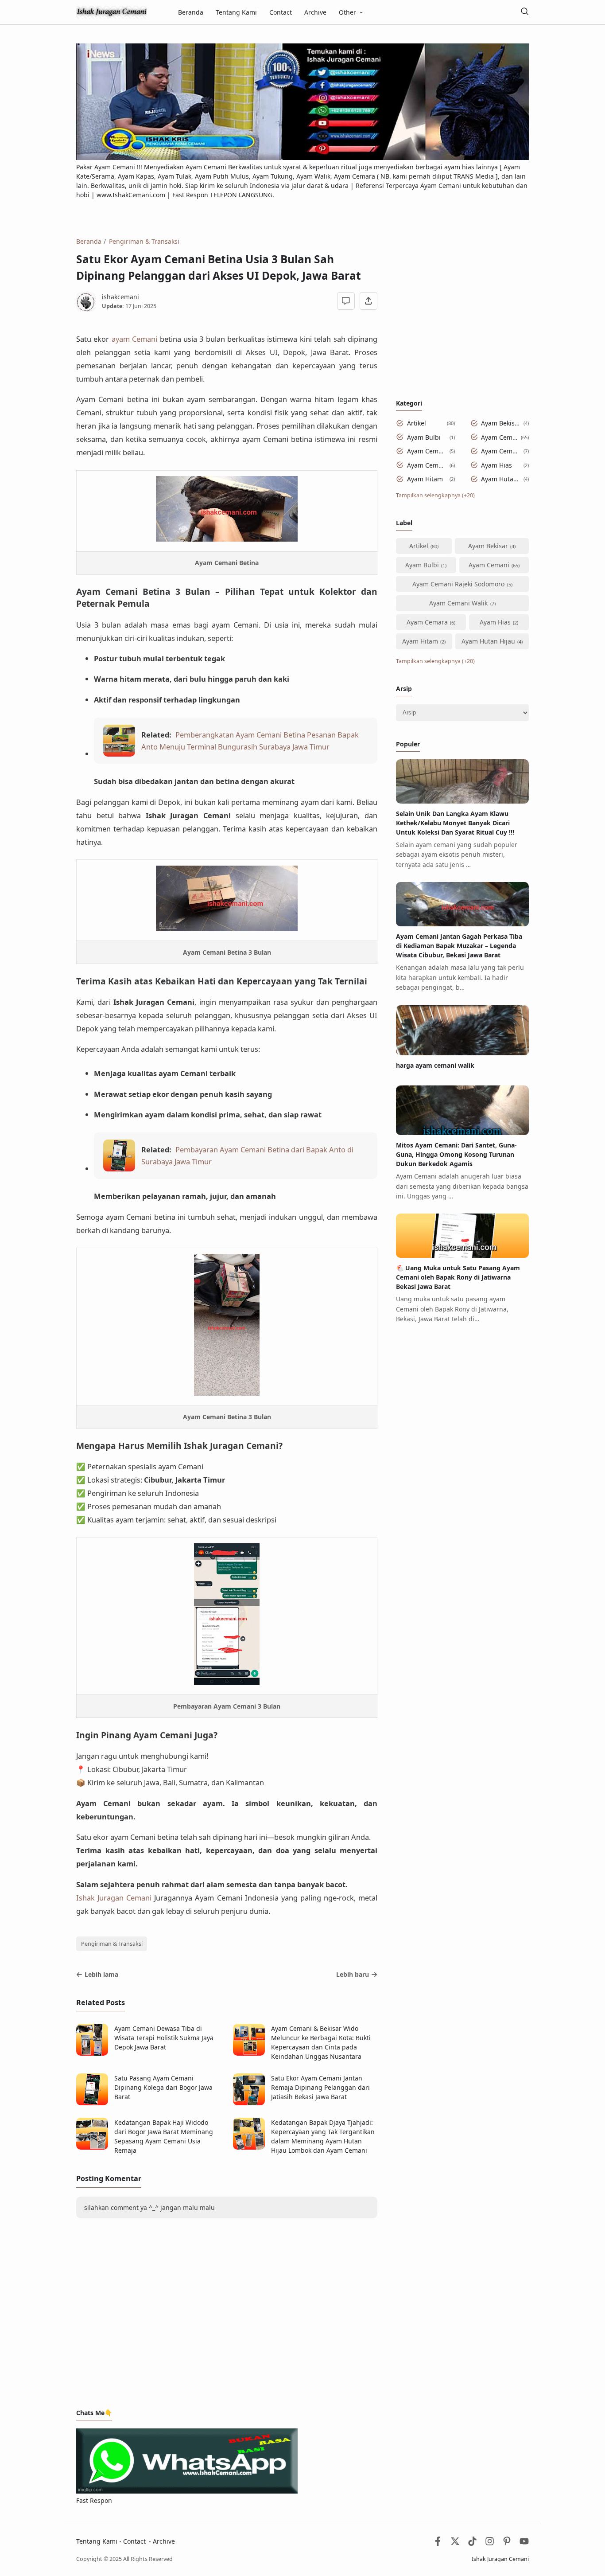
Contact (281, 12)
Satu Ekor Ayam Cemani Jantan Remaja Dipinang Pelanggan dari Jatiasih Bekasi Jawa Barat (320, 2087)
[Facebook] (438, 2543)
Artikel (417, 423)
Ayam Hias (496, 465)
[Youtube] (524, 2543)
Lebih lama (101, 1974)
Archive (315, 12)
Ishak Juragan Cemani (114, 1898)
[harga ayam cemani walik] (462, 1053)
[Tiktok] (473, 2543)
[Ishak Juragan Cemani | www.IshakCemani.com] (112, 11)
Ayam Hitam (425, 479)
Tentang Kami (236, 12)
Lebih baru (353, 1974)
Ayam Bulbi (424, 437)
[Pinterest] (507, 2543)
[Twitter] (455, 2543)
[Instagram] (490, 2543)
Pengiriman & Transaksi (112, 1944)
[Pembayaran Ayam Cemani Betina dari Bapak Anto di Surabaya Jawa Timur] (119, 1169)
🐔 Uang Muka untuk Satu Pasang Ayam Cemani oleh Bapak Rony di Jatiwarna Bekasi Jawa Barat (458, 1277)
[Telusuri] (524, 12)
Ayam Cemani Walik (501, 451)
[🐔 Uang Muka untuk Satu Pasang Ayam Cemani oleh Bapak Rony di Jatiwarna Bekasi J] (462, 1255)
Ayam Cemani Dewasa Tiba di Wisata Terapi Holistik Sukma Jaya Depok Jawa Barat (164, 2038)
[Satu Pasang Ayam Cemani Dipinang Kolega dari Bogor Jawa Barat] (92, 2103)
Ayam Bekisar (501, 423)
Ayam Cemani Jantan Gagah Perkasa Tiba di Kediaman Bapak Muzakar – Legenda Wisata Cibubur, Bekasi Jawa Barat (459, 946)
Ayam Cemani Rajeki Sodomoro (427, 451)
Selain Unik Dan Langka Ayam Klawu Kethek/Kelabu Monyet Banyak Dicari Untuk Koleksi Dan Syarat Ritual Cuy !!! (455, 823)
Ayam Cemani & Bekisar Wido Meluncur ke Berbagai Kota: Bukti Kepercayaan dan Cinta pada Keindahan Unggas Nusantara (321, 2042)
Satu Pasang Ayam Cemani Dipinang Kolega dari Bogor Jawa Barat (163, 2087)
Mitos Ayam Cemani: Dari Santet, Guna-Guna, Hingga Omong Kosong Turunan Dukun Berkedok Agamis (456, 1154)
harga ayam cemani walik (435, 1065)
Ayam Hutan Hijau (501, 479)
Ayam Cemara (427, 465)
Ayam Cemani (499, 437)
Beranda (191, 12)
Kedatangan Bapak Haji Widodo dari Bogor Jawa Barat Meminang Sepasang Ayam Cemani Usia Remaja (164, 2136)
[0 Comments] (346, 301)
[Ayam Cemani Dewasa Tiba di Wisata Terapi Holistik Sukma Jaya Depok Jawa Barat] (92, 2053)
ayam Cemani (134, 339)
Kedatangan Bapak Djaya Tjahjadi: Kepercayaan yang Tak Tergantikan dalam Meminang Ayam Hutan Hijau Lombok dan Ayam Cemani (323, 2136)
